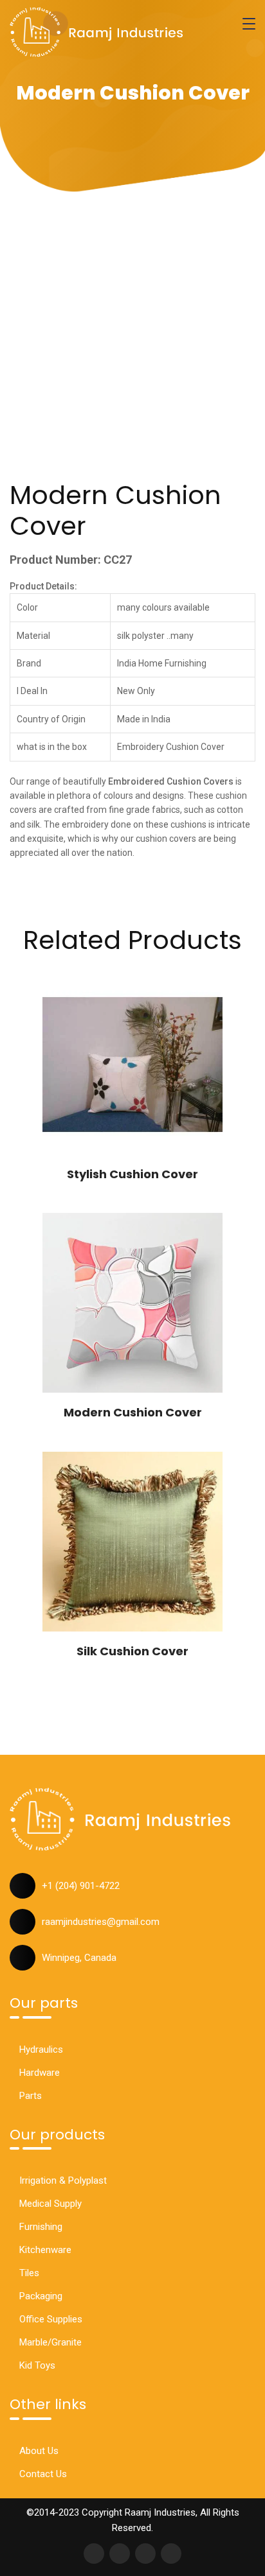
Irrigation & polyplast (63, 2180)
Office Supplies (51, 2319)
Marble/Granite (50, 2342)
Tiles (29, 2273)
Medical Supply (50, 2204)
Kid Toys (37, 2365)
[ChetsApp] (96, 32)
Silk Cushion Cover (132, 1651)
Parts (31, 2096)
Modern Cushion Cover (133, 1412)
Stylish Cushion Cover (132, 1174)
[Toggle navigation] (249, 24)
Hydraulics (41, 2049)
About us (39, 2451)
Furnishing (41, 2227)
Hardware (40, 2073)
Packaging (41, 2296)
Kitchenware (45, 2250)
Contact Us (43, 2474)
